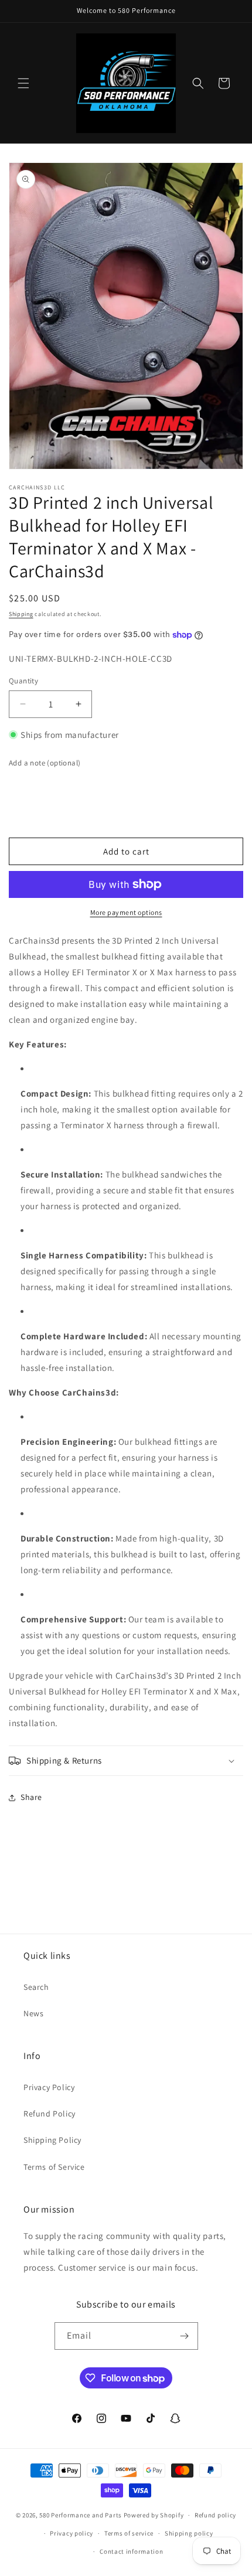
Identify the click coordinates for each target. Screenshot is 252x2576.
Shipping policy (189, 2533)
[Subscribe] (185, 2336)
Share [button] (31, 1797)
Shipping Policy (52, 2140)
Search (36, 1987)
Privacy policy (71, 2533)
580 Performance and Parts (81, 2515)
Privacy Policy (49, 2087)
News (33, 2013)
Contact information (131, 2551)
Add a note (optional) (45, 763)
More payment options (126, 912)
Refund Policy (50, 2114)
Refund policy (215, 2515)
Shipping (21, 614)
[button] (23, 83)
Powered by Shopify (154, 2515)
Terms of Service (54, 2167)
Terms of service (129, 2533)
